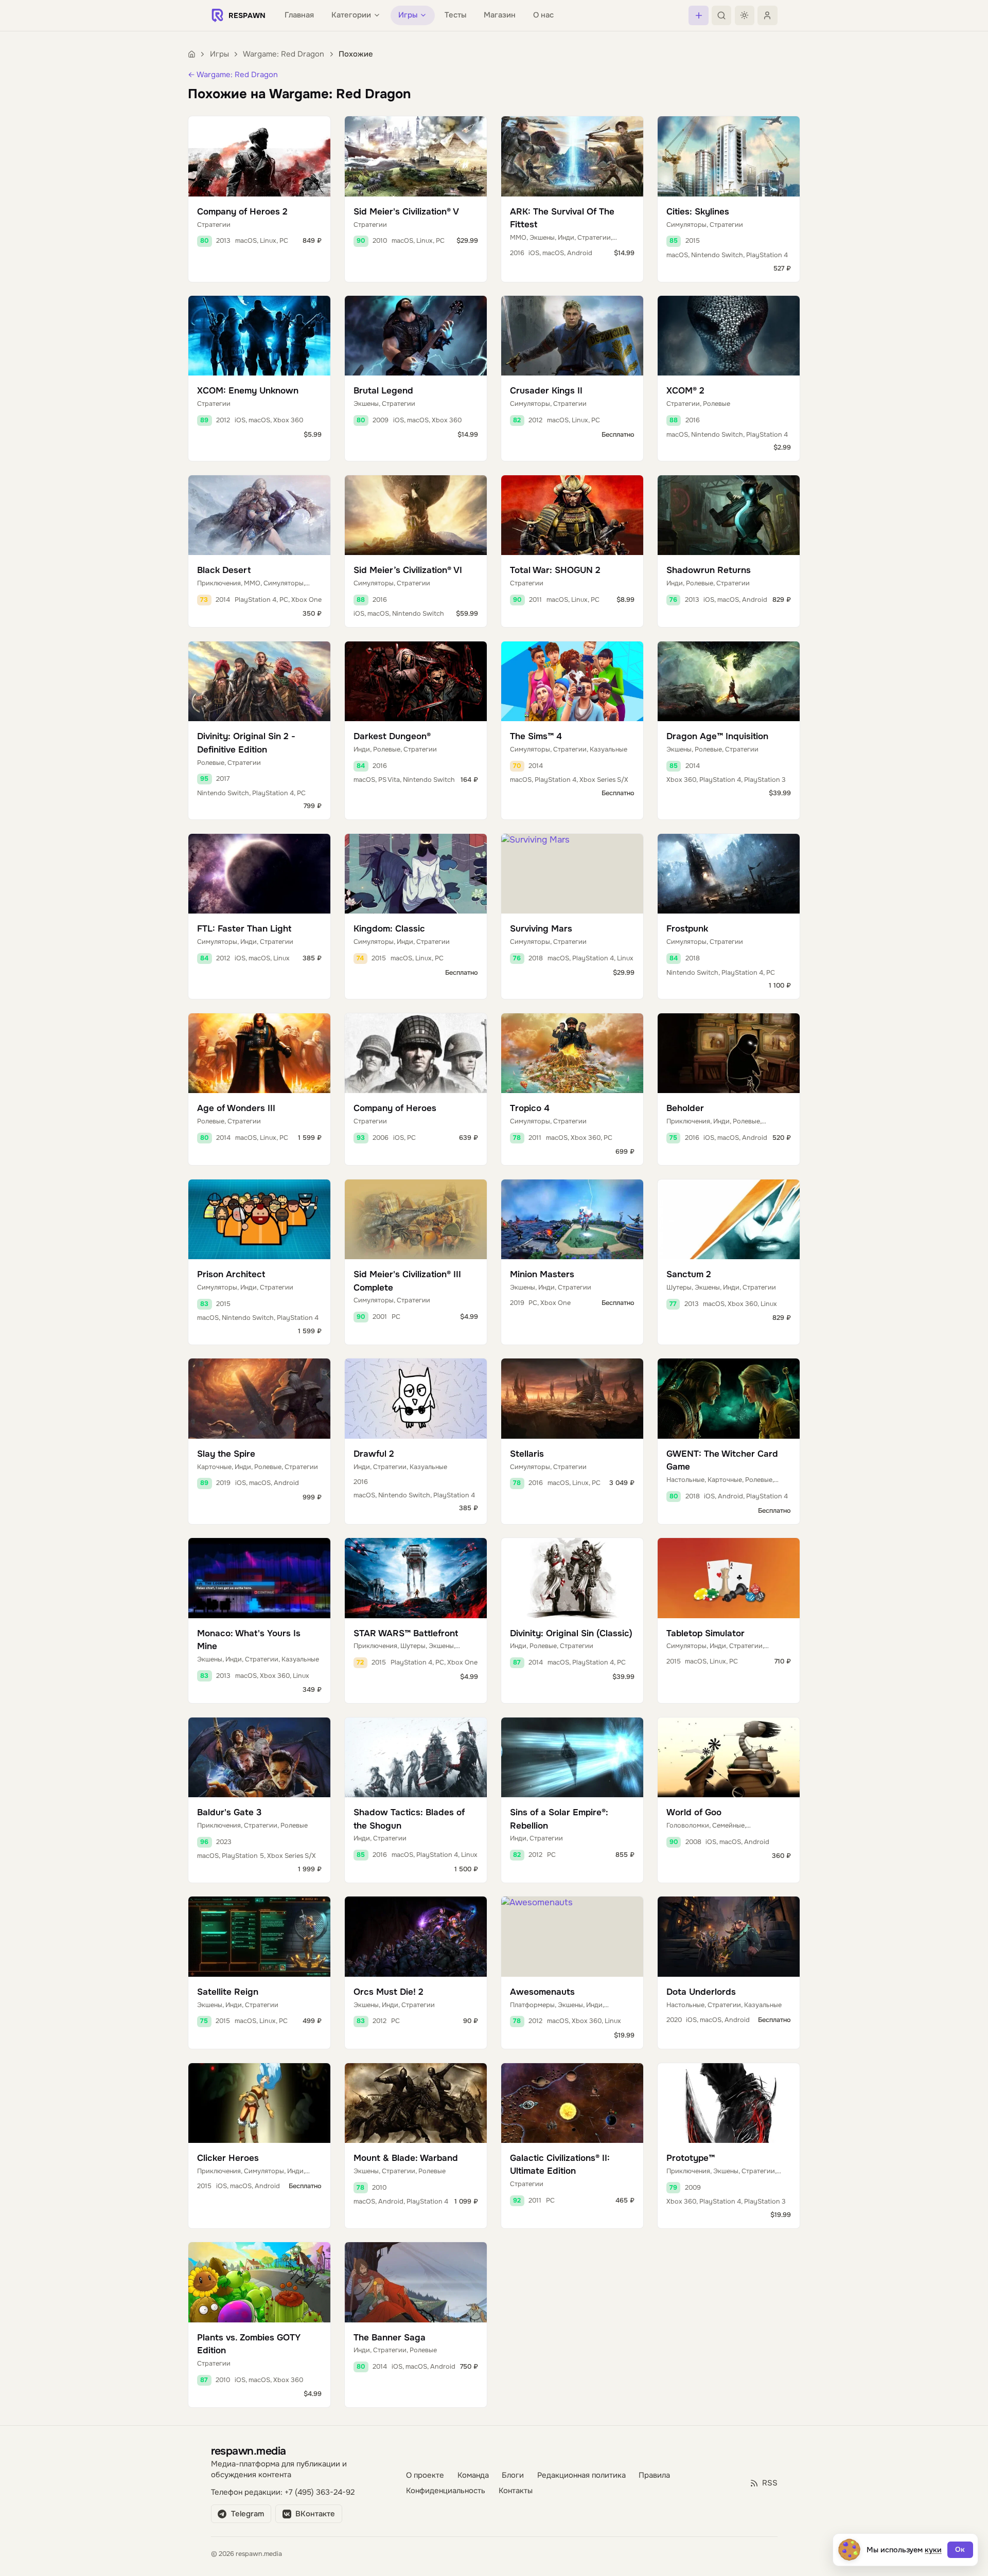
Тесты (455, 15)
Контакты (516, 2491)
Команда (473, 2475)
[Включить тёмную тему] (745, 15)
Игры (219, 54)
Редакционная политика (581, 2475)
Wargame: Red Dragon (284, 54)
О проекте (425, 2475)
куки (933, 2550)
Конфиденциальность (446, 2491)
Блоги (513, 2475)
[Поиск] (721, 15)
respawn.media (249, 2451)
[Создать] (698, 15)
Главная (299, 15)
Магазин (500, 15)
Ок (960, 2550)
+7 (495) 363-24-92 (320, 2492)
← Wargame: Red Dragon (233, 75)
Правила (654, 2475)
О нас (543, 15)
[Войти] (767, 15)
